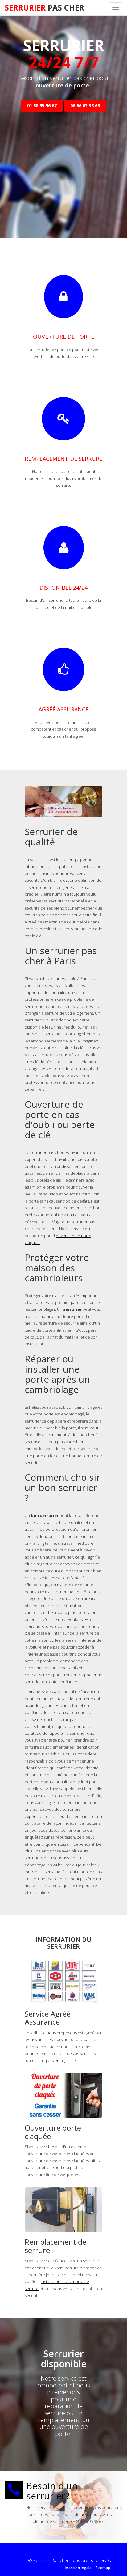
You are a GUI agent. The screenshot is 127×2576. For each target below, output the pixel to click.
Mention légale (78, 2568)
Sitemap (103, 2568)
